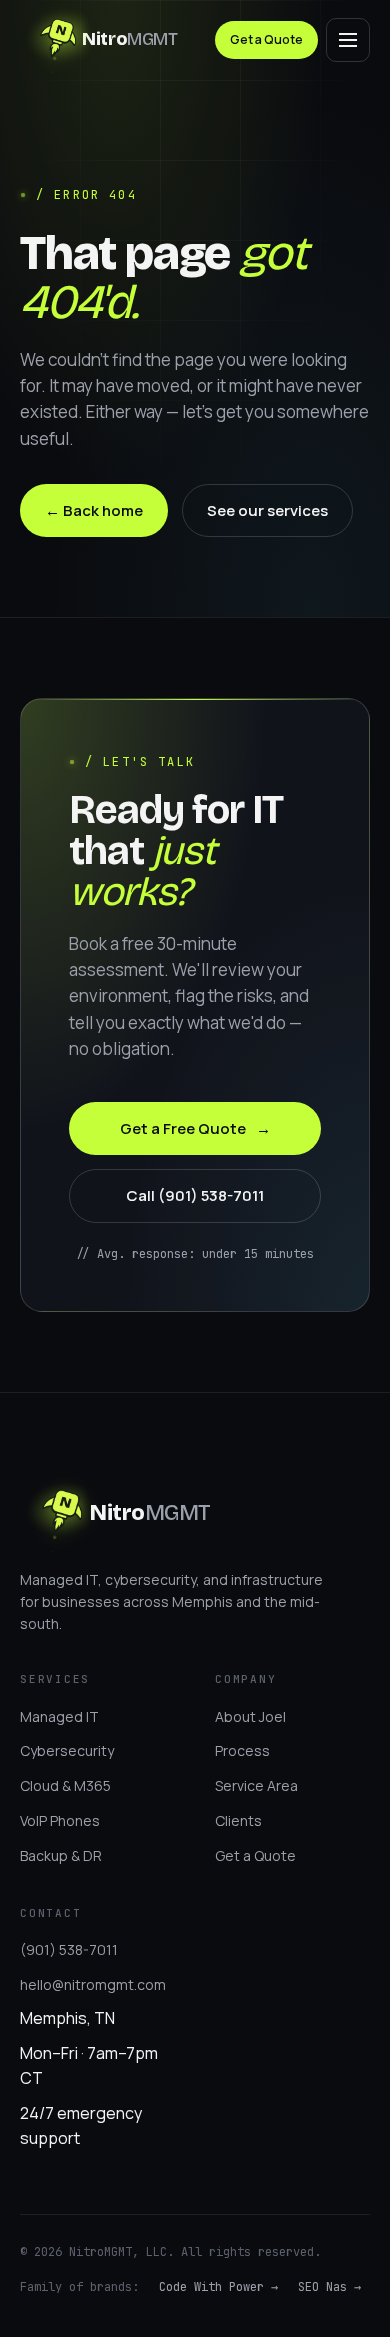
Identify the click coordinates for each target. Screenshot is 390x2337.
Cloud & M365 (65, 1785)
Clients (238, 1820)
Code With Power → (218, 2287)
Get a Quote (266, 39)
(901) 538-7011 (69, 1949)
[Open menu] (348, 40)
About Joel (250, 1716)
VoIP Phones (60, 1820)
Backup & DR (61, 1855)
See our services (267, 510)
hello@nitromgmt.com (93, 1984)
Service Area (256, 1785)
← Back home (94, 510)
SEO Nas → (329, 2287)
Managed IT (59, 1716)
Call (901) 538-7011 (195, 1195)
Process (242, 1750)
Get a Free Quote (195, 1128)
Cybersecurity (67, 1750)
